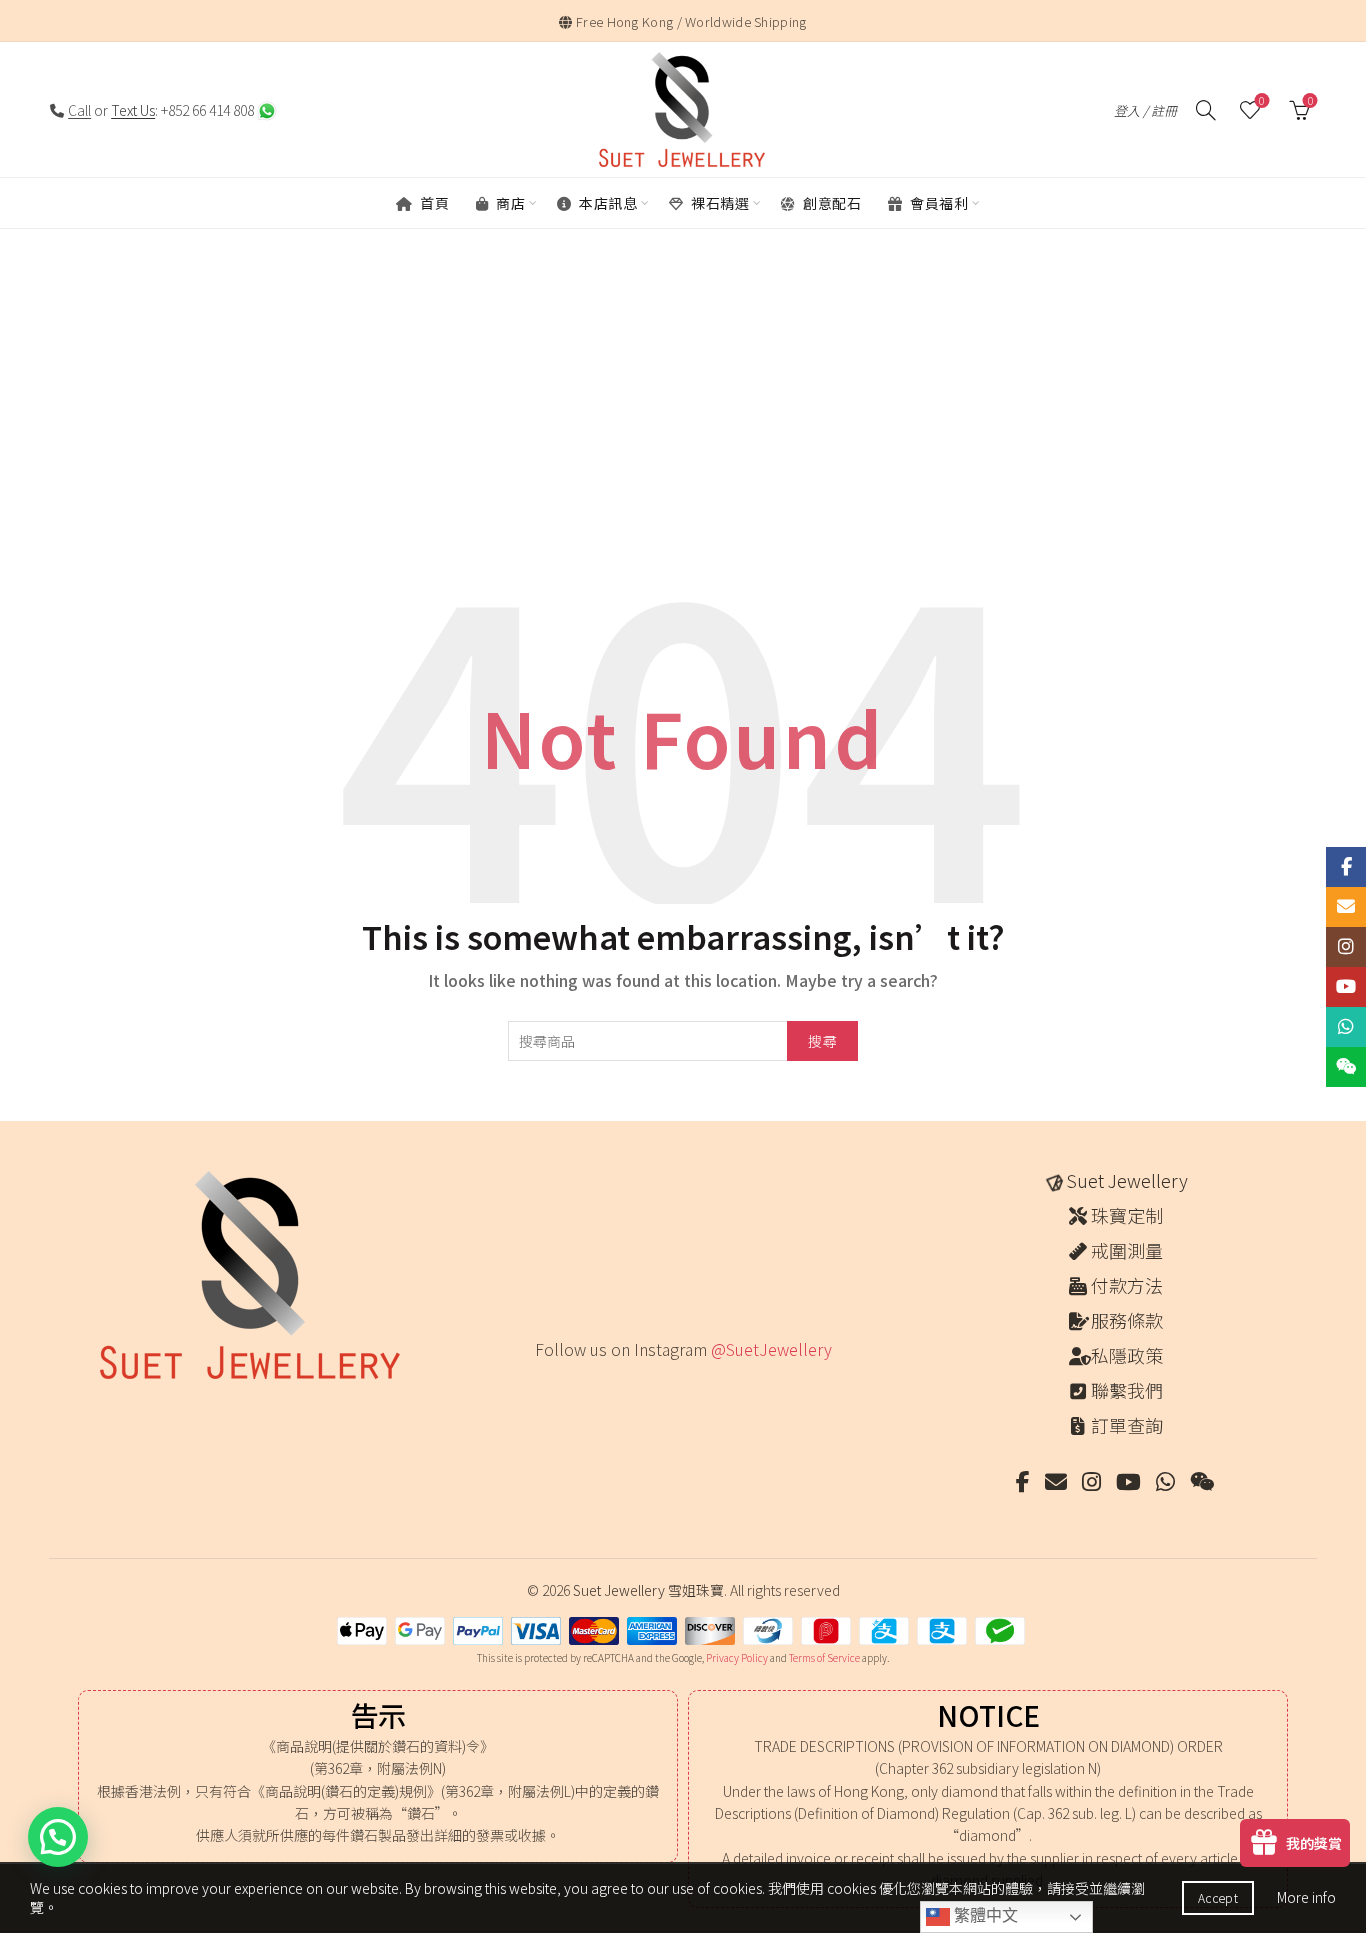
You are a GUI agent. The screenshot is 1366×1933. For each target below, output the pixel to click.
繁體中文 (984, 1915)
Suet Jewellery (1127, 1180)
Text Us (133, 110)
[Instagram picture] (541, 1390)
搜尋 (822, 1041)
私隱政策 (1127, 1355)
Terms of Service (824, 1657)
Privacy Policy (737, 1657)
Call (79, 110)
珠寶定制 (1127, 1215)
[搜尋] (1206, 110)
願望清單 (1261, 101)
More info (1306, 1897)
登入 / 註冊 (1145, 110)
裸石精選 (719, 203)
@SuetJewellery (771, 1349)
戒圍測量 (1127, 1250)
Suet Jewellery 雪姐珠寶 (648, 1590)
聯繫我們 (1127, 1390)
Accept (1218, 1897)
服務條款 (1127, 1320)
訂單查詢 (1127, 1425)
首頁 (433, 203)
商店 (509, 203)
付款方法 (1127, 1285)
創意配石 (831, 203)
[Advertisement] (683, 421)
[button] (58, 1837)
